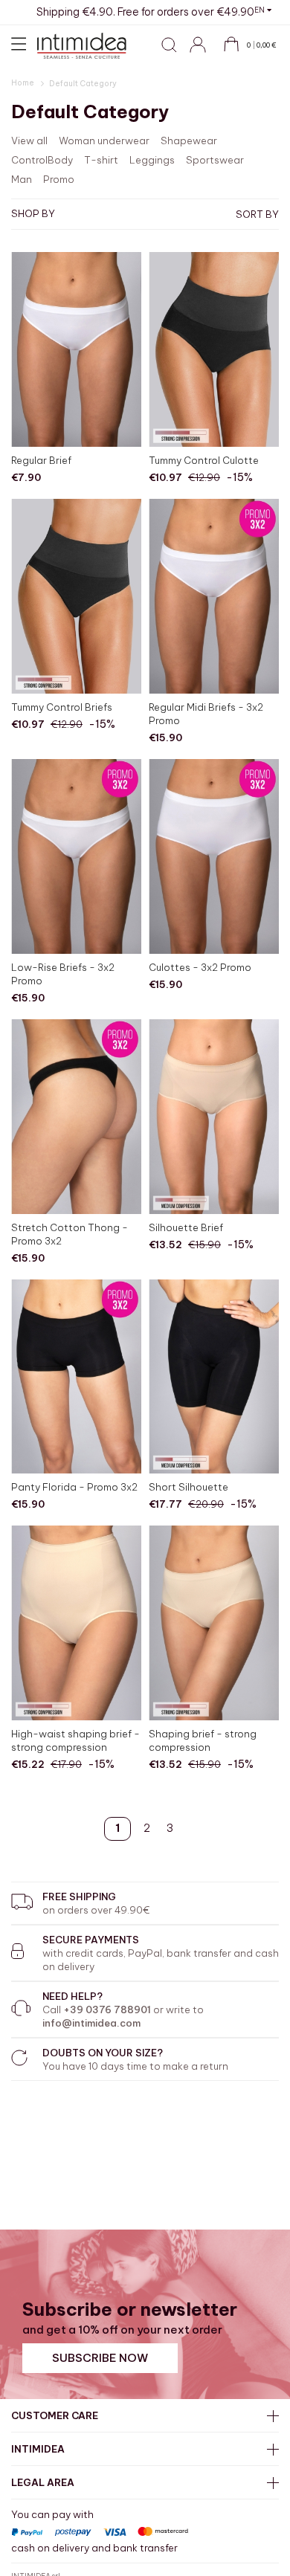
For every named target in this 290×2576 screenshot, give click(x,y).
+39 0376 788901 (107, 2010)
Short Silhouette (188, 1487)
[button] (263, 10)
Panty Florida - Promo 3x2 (74, 1487)
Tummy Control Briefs (62, 707)
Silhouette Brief (186, 1227)
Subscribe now (100, 2358)
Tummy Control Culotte (204, 460)
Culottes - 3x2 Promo (200, 967)
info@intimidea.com (91, 2023)
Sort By (257, 214)
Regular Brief (41, 460)
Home (23, 83)
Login (204, 53)
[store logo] (82, 46)
